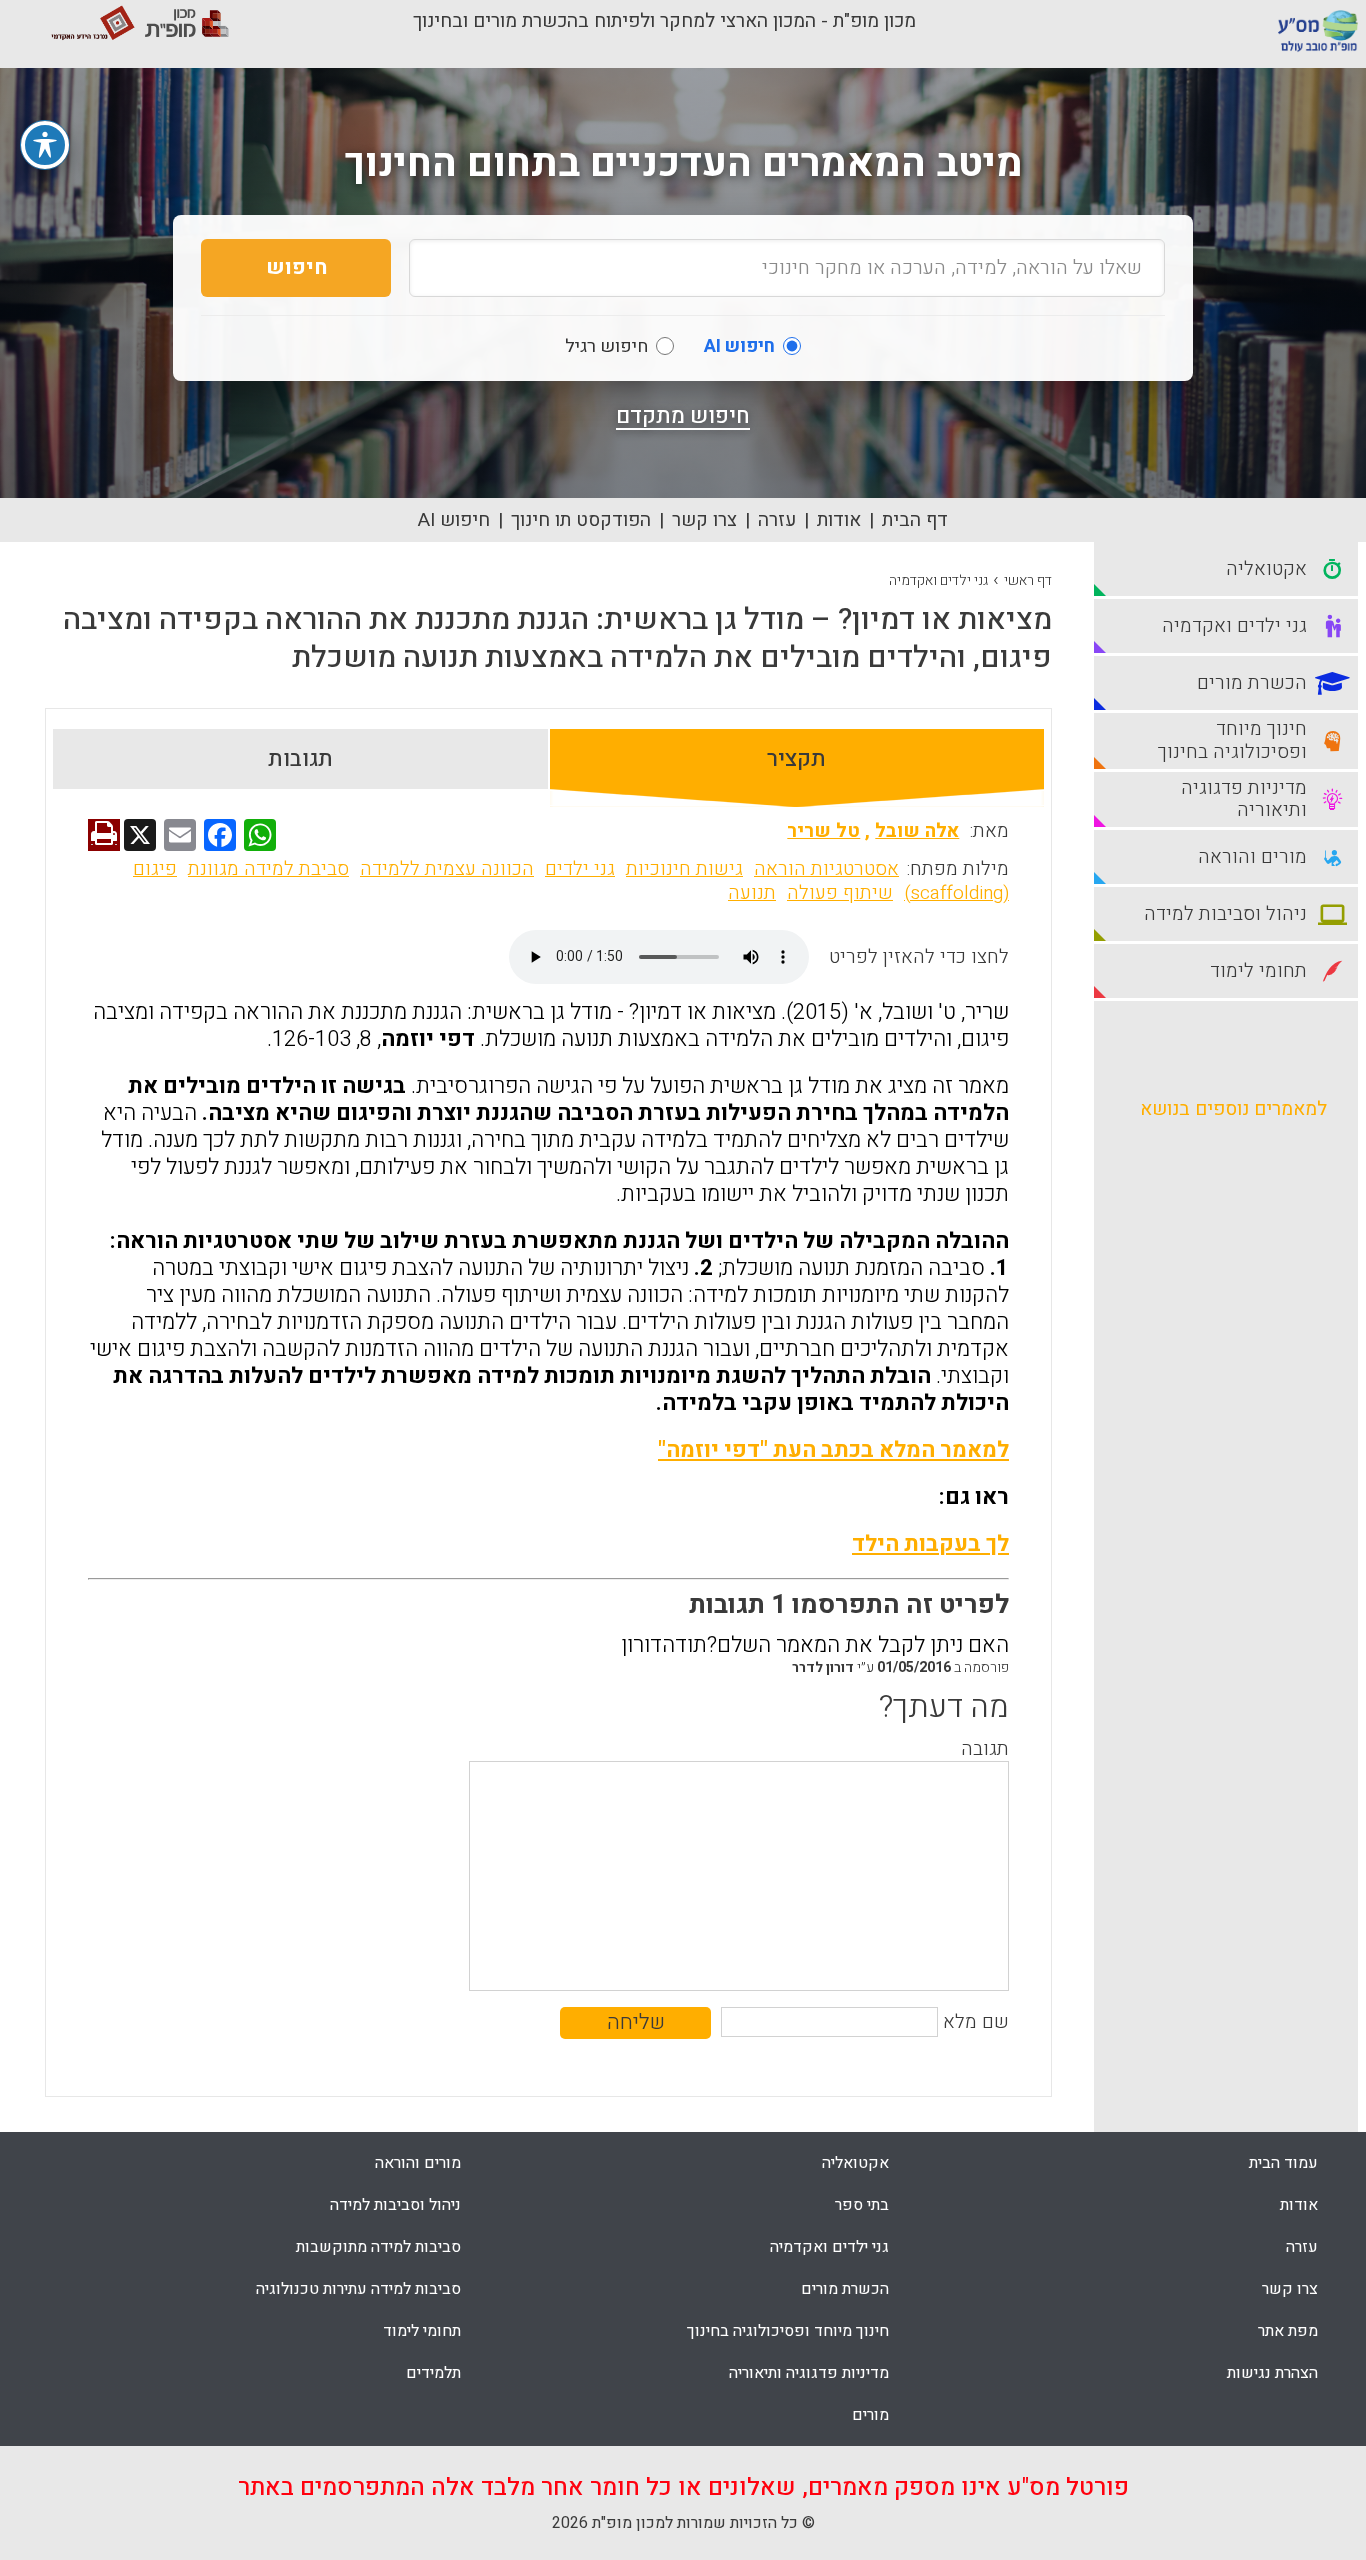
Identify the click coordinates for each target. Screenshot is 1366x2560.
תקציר (796, 759)
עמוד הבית (1283, 2163)
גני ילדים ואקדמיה (938, 580)
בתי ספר (862, 2205)
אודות (839, 520)
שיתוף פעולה (840, 893)
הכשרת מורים (845, 2289)
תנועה (752, 893)
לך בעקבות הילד (930, 1544)
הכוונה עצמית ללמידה (447, 869)
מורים (870, 2415)
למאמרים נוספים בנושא (1233, 1109)
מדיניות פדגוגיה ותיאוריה (809, 2373)
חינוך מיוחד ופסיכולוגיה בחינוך (788, 2331)
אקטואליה (855, 2163)
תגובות (300, 759)
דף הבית (915, 520)
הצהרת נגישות (1272, 2373)
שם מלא (976, 2022)
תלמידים (433, 2373)
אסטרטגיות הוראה (826, 869)
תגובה (985, 1749)
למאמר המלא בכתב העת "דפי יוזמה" (833, 1450)
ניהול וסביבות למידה (395, 2205)
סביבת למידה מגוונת (268, 869)
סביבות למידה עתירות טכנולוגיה (358, 2289)
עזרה (777, 520)
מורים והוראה (418, 2163)
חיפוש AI (454, 520)
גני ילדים (580, 869)
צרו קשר (704, 520)
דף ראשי (1028, 580)
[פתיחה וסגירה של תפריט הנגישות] (45, 145)
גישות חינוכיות (684, 869)
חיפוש (296, 267)
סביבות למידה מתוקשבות (378, 2247)
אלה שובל (917, 831)
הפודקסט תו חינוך (581, 520)
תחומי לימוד (422, 2331)
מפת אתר (1288, 2331)
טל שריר (823, 831)
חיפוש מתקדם (683, 416)
